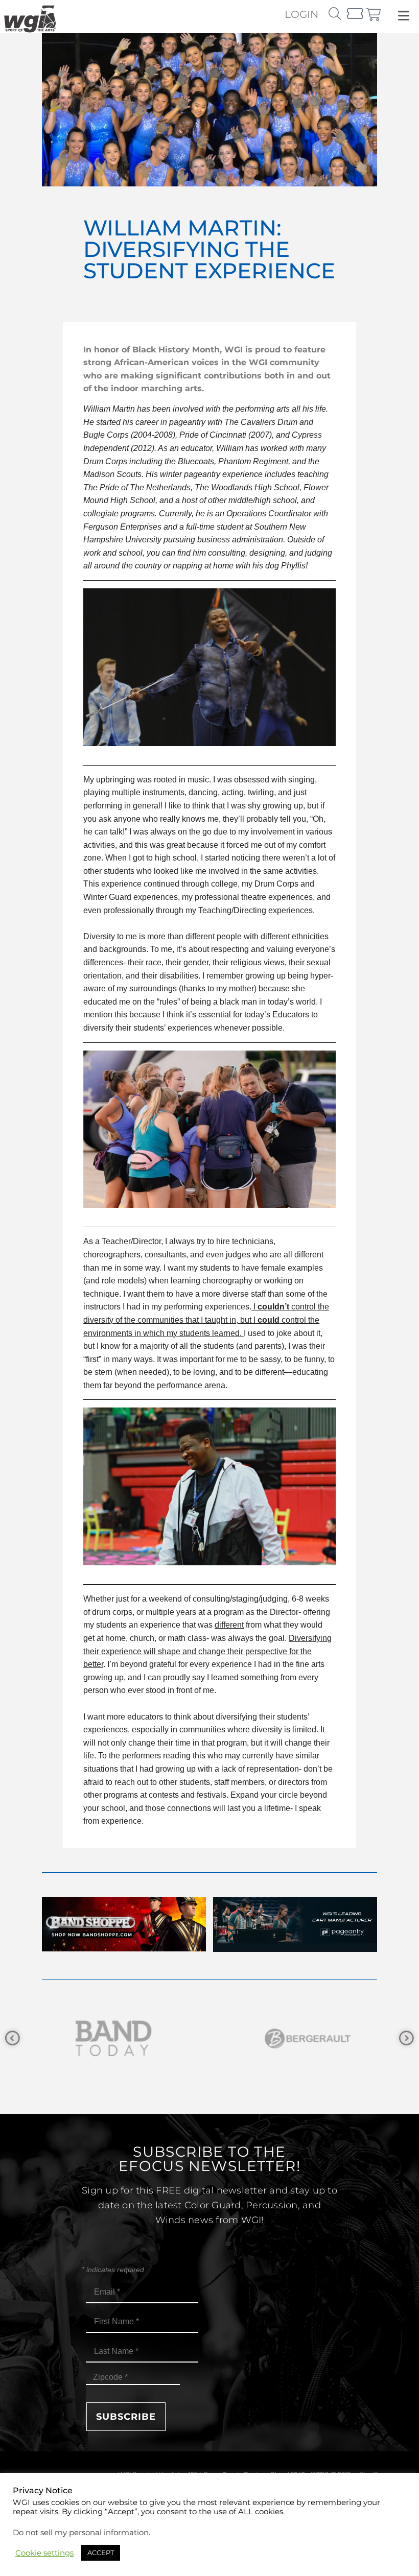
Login (301, 14)
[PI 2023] (295, 1949)
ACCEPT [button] (101, 2553)
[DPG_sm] (323, 2038)
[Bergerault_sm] (129, 2038)
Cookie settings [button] (44, 2553)
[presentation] (13, 2038)
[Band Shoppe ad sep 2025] (124, 1949)
